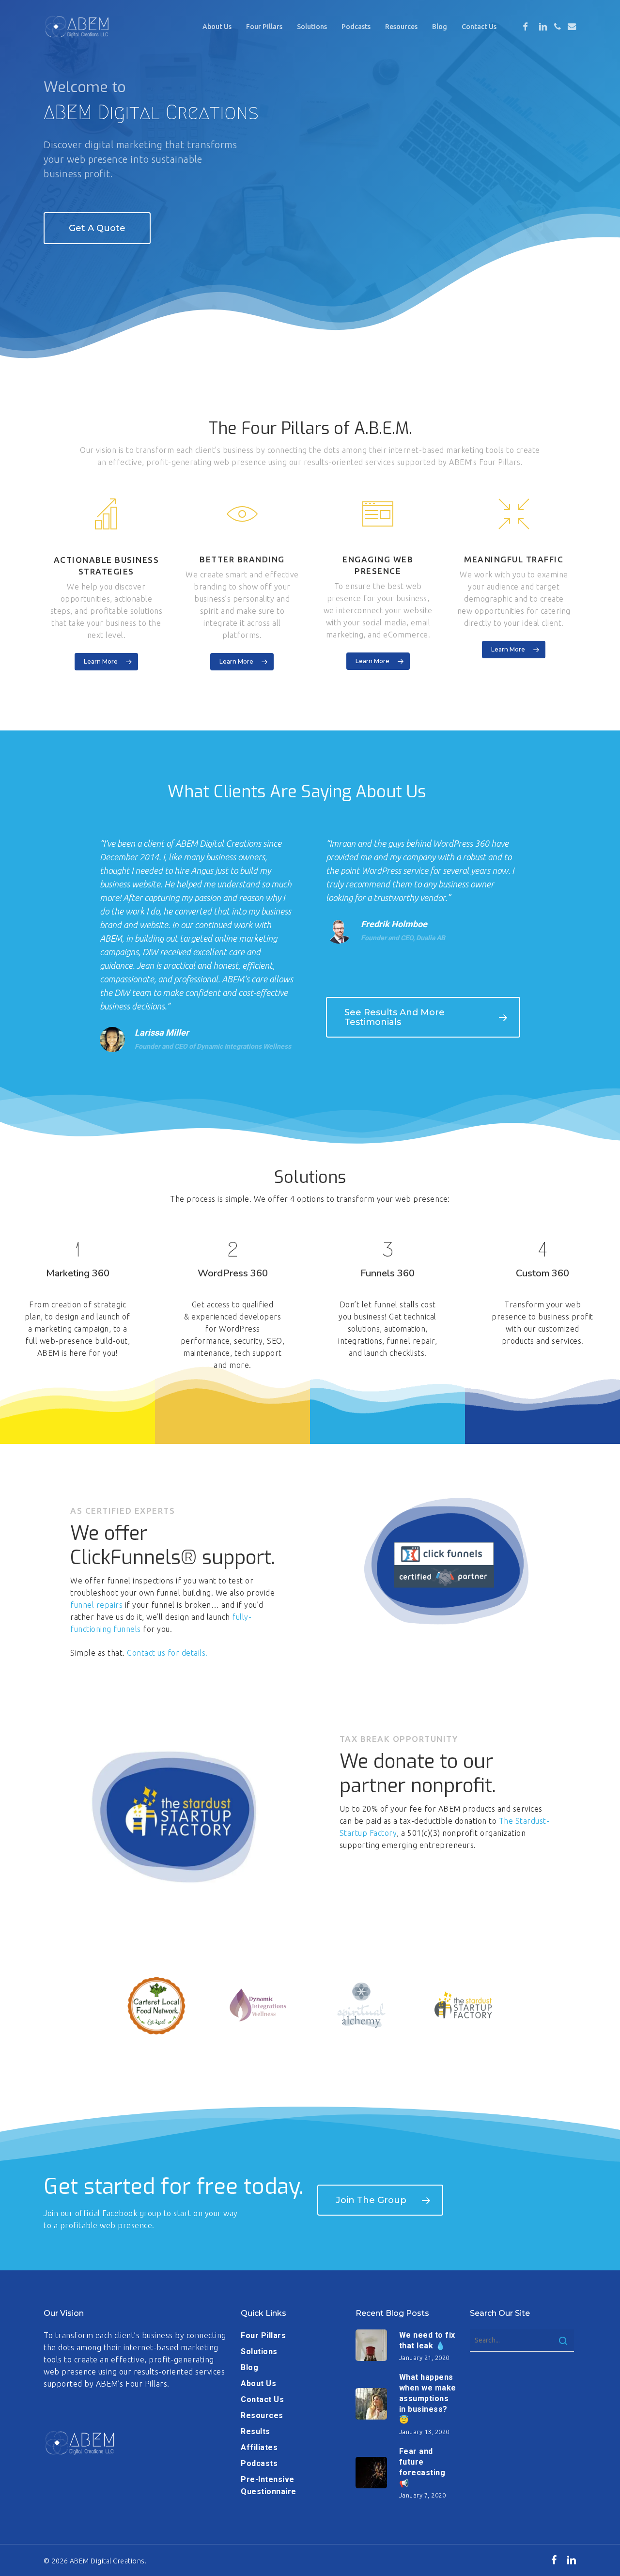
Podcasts (259, 2463)
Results (256, 2431)
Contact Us (262, 2399)
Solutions (259, 2351)
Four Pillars (263, 2335)
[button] (97, 228)
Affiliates (259, 2447)
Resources (262, 2415)
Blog (249, 2367)
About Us (258, 2383)
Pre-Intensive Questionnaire (269, 2485)
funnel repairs (96, 1605)
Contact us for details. (167, 1653)
